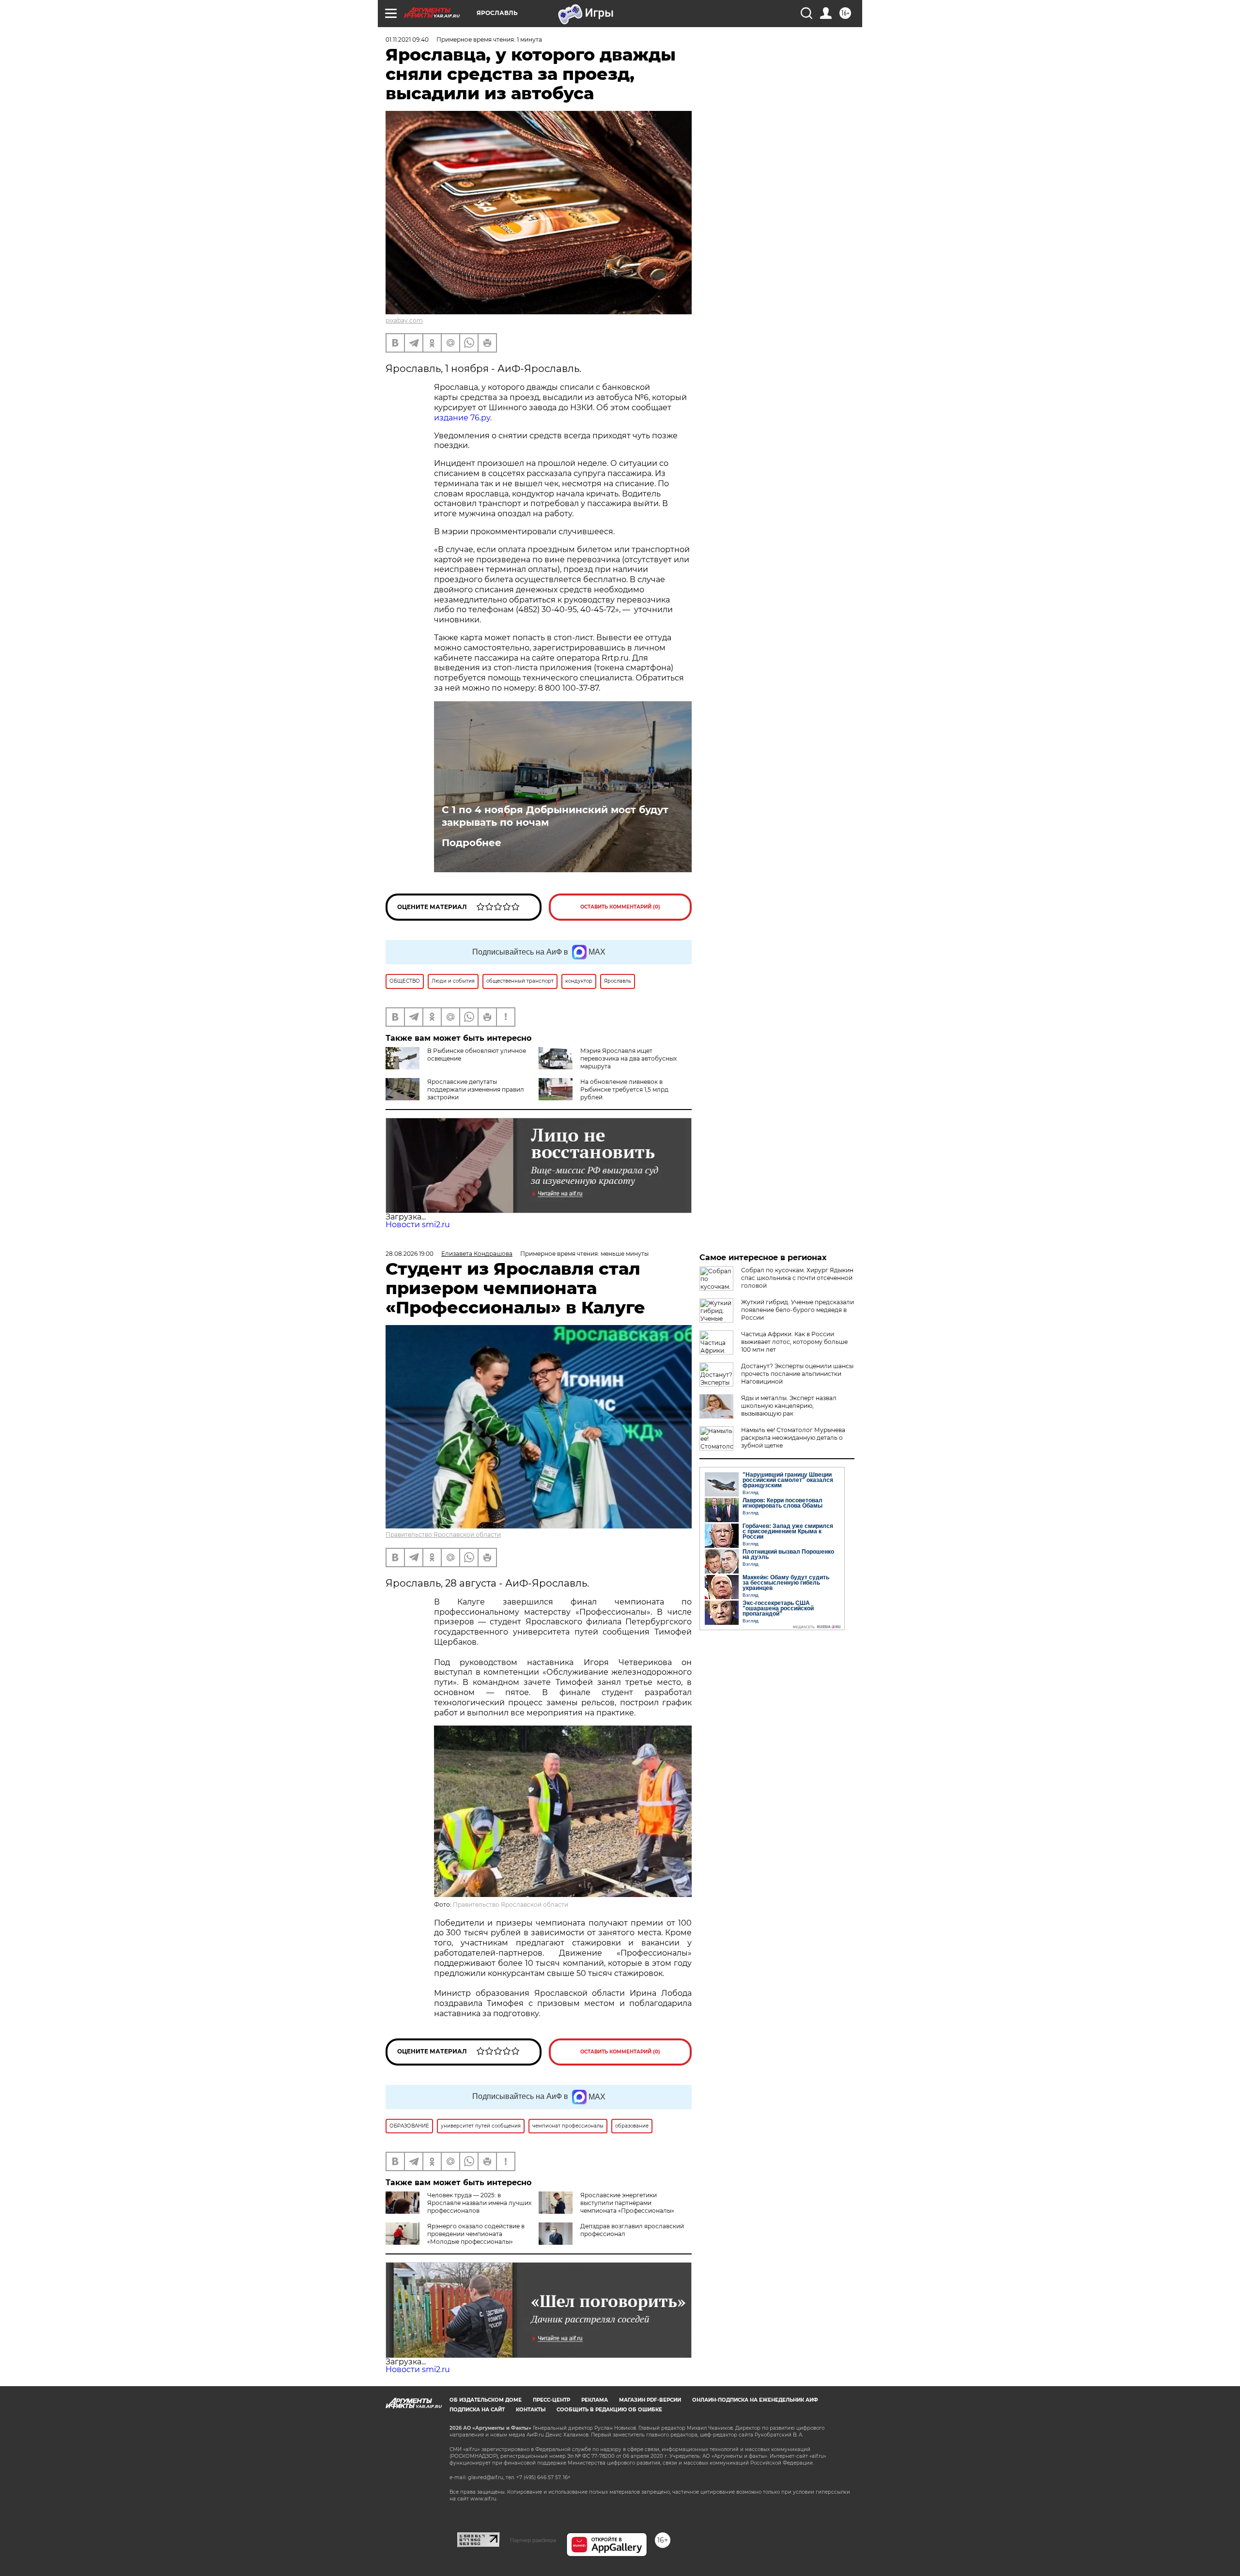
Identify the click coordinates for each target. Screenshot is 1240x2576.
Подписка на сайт (477, 2410)
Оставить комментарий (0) (620, 907)
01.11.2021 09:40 (407, 39)
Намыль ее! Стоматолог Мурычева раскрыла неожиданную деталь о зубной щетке (793, 1438)
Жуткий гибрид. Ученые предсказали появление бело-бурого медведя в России (798, 1310)
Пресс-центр (551, 2400)
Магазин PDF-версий (650, 2400)
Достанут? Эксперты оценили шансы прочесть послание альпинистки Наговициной (797, 1374)
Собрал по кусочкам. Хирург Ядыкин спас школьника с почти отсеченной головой (797, 1278)
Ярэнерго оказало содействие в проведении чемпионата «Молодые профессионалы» (476, 2234)
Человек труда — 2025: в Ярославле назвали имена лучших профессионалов (479, 2203)
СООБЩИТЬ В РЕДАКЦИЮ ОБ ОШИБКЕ (609, 2410)
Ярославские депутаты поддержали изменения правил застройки (476, 1089)
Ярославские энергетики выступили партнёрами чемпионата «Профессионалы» (627, 2203)
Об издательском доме (486, 2400)
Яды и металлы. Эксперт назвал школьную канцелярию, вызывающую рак (789, 1406)
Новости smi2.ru (418, 1225)
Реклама (595, 2400)
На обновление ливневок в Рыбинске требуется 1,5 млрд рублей (624, 1089)
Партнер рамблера (533, 2540)
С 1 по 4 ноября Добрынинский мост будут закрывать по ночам (555, 816)
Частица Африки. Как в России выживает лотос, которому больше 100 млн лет (794, 1342)
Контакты (531, 2410)
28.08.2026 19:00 (410, 1254)
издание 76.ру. (463, 418)
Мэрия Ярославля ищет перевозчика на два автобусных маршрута (628, 1058)
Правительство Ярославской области (443, 1535)
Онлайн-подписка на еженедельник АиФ (755, 2400)
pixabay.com (404, 320)
